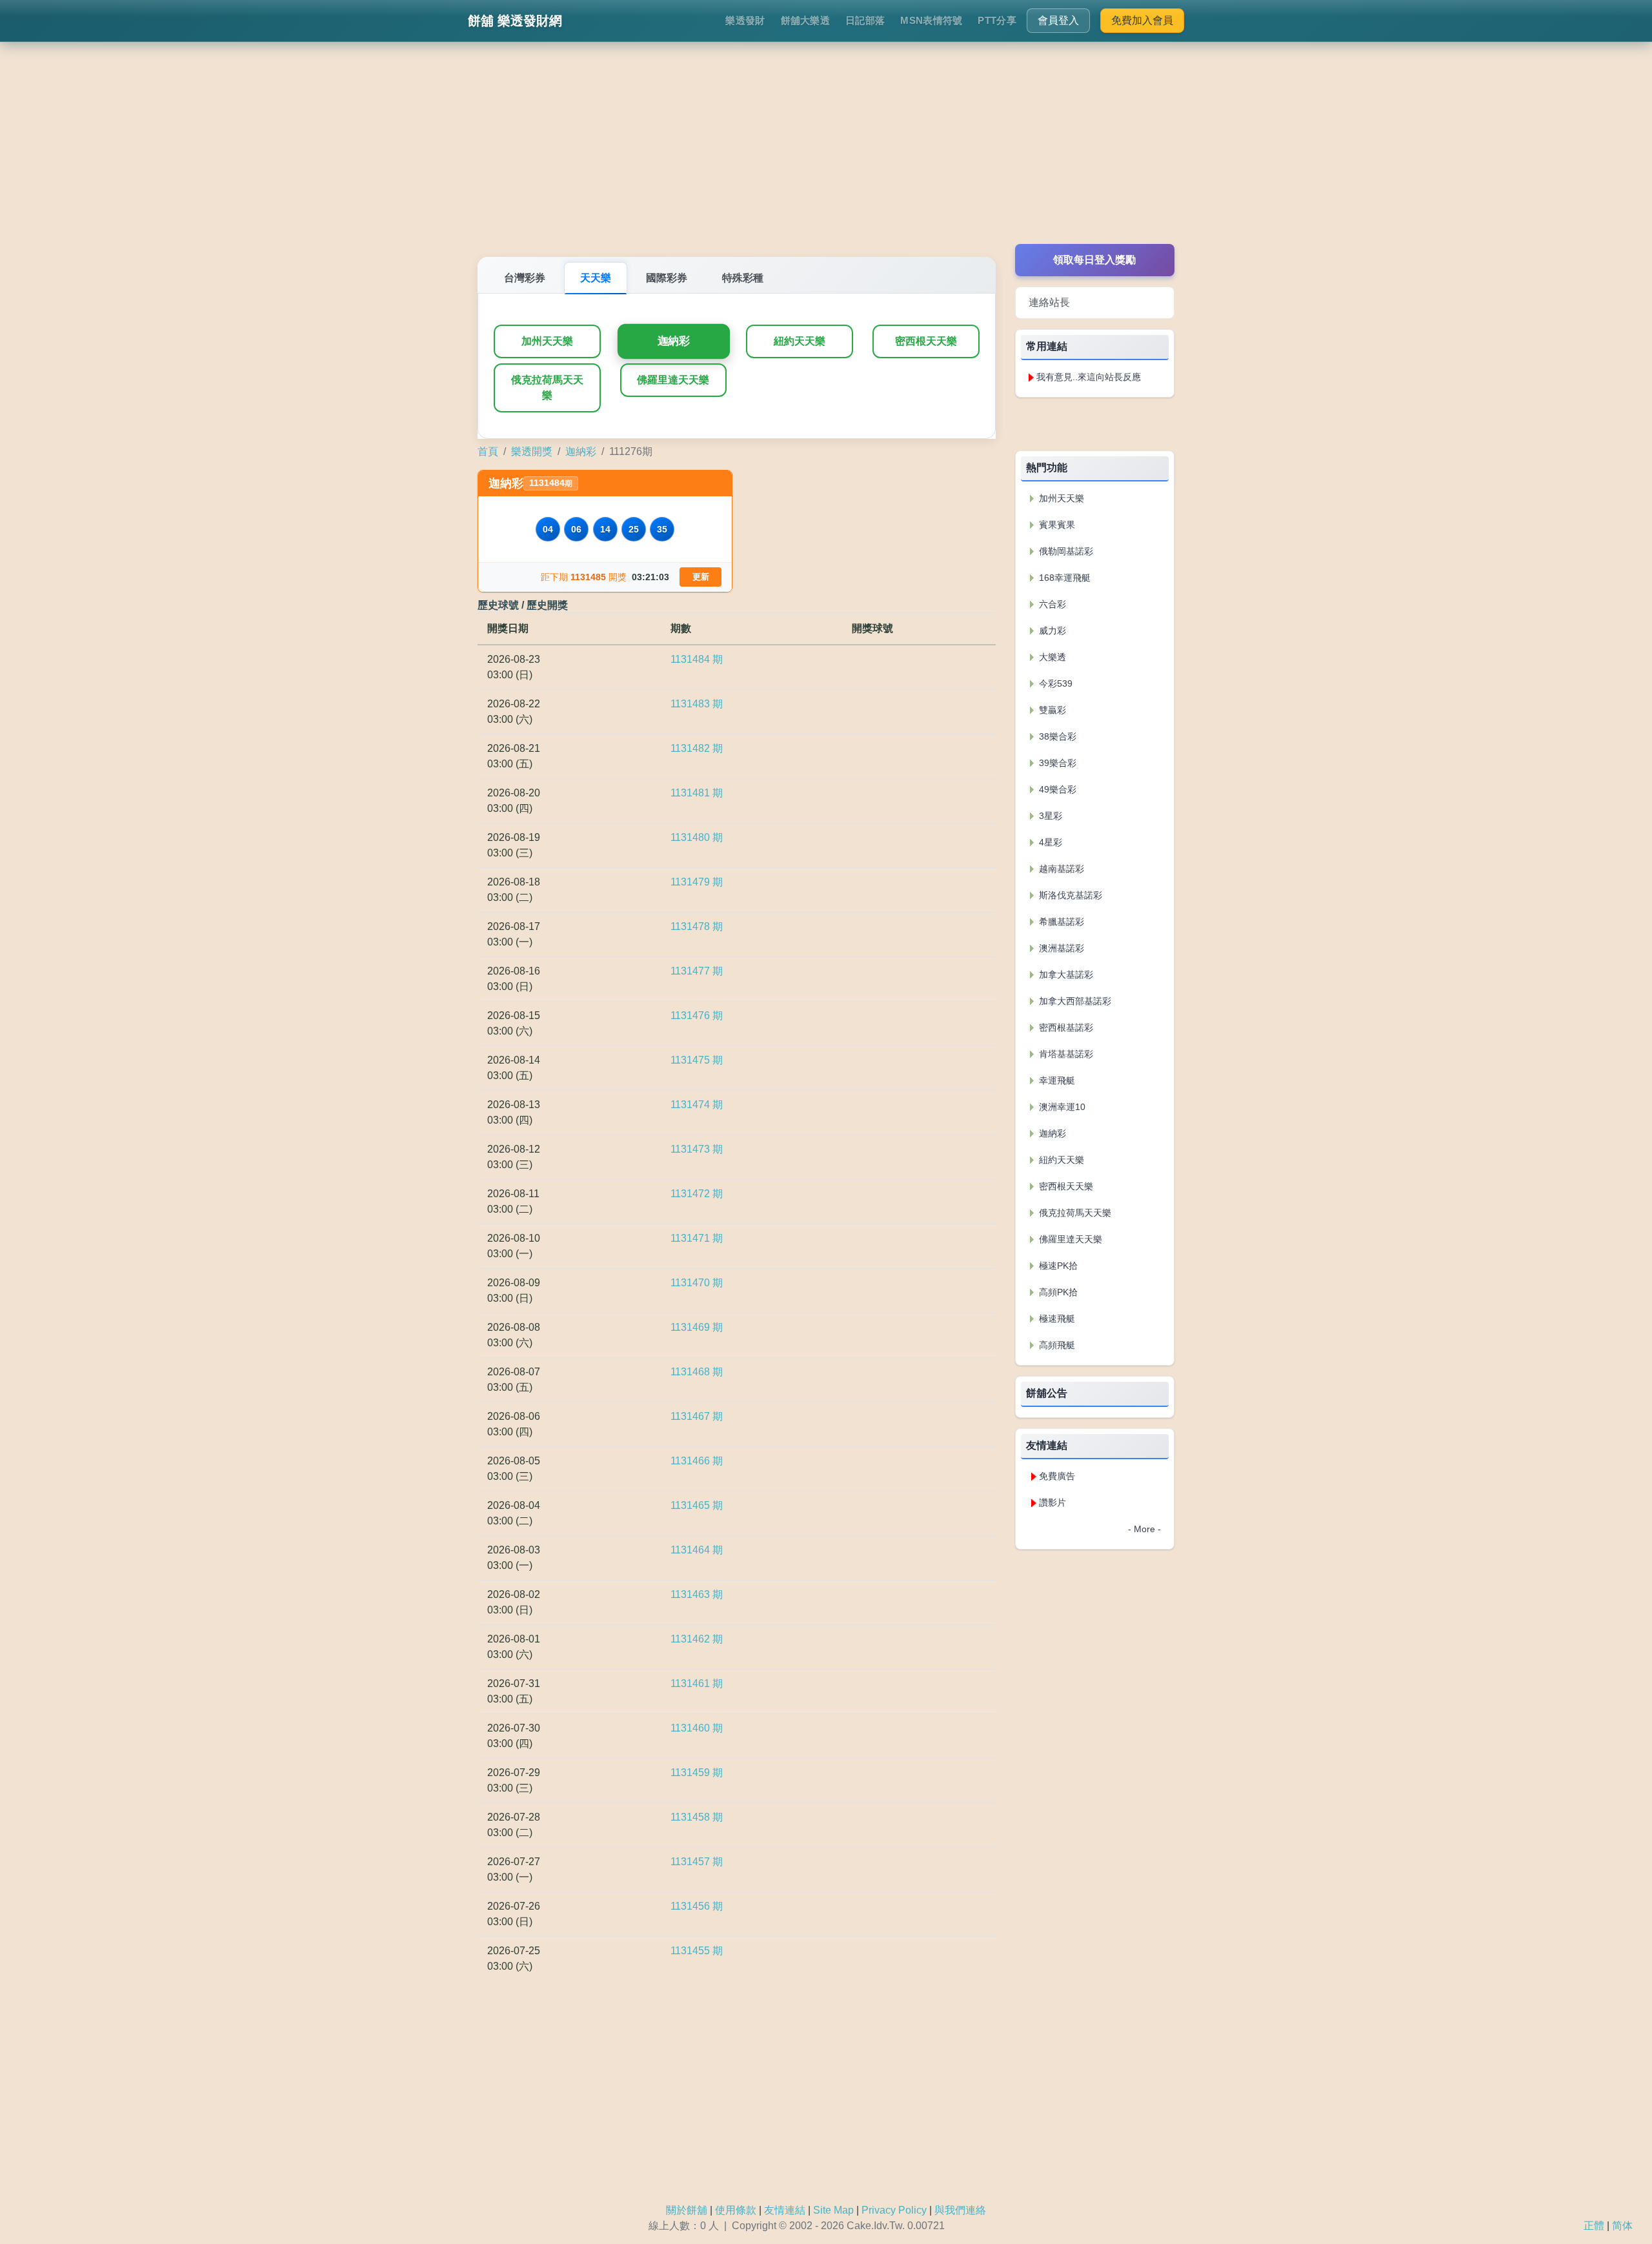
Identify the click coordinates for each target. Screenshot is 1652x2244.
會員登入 (1058, 20)
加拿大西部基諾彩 (1074, 1001)
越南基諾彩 (1060, 869)
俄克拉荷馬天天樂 (547, 388)
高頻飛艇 (1056, 1345)
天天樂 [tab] (596, 278)
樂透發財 (745, 20)
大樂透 (1051, 657)
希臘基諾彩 (1060, 922)
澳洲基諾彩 (1060, 948)
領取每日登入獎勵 (1094, 260)
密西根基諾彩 (1065, 1027)
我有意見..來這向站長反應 (1089, 377)
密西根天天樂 (926, 341)
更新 (701, 577)
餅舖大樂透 (806, 20)
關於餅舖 (687, 2210)
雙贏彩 (1051, 710)
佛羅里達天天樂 (673, 380)
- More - (1144, 1529)
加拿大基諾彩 (1065, 975)
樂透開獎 (532, 451)
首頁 (488, 451)
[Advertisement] (826, 154)
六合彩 (1051, 604)
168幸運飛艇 (1063, 578)
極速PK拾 (1057, 1266)
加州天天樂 (547, 341)
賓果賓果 (1056, 525)
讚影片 (1053, 1502)
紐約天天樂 (800, 341)
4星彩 (1049, 842)
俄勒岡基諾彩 (1065, 551)
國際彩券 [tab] (667, 278)
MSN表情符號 (931, 20)
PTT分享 (997, 20)
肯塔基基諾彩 (1065, 1054)
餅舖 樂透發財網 (515, 21)
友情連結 (785, 2210)
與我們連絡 (960, 2210)
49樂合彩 (1056, 789)
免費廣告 (1057, 1476)
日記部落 (865, 20)
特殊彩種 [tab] (743, 278)
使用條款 (736, 2210)
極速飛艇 (1056, 1319)
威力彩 (1051, 631)
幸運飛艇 (1056, 1080)
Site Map (833, 2210)
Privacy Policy (894, 2210)
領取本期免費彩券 (1094, 424)
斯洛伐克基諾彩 (1069, 895)
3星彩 (1049, 816)
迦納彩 (673, 341)
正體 (1594, 2226)
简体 (1622, 2226)
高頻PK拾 (1057, 1292)
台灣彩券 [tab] (525, 278)
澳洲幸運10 (1061, 1107)
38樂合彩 (1056, 736)
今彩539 (1054, 683)
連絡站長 (1049, 302)
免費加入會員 (1142, 20)
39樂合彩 (1056, 763)
